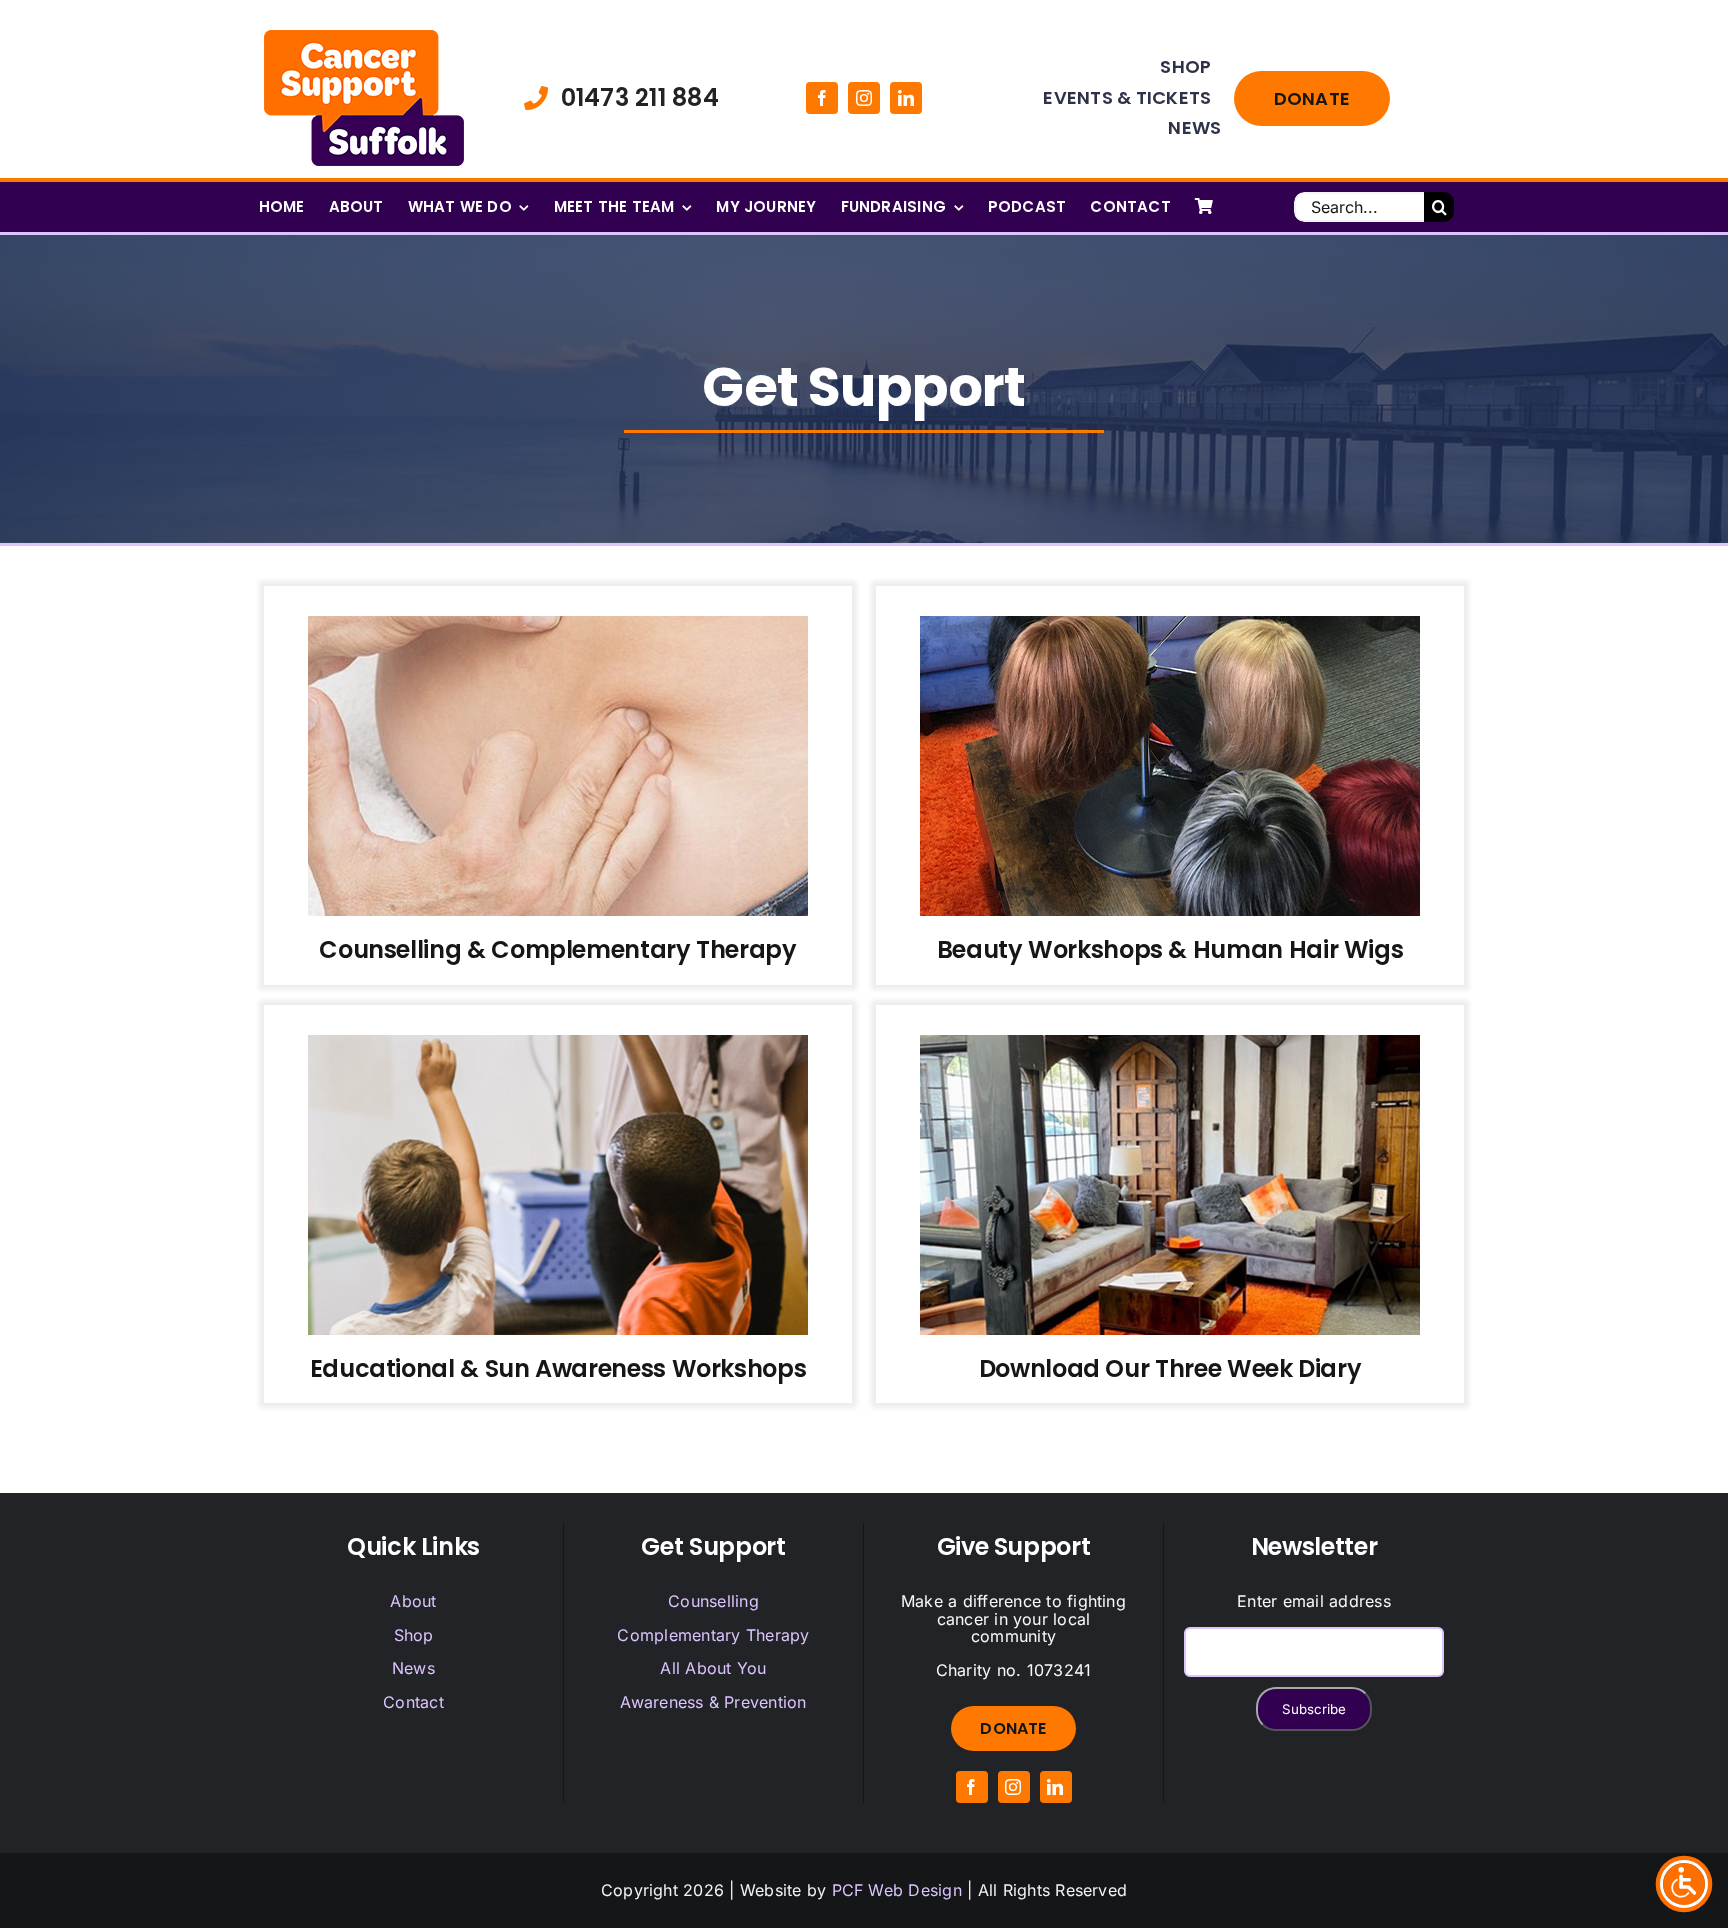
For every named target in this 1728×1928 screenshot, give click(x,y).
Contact (413, 1702)
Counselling (713, 1601)
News (413, 1668)
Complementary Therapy (713, 1635)
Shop (414, 1635)
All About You (713, 1668)
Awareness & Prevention (713, 1702)
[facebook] (822, 98)
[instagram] (864, 98)
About (413, 1601)
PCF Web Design (897, 1890)
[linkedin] (906, 98)
